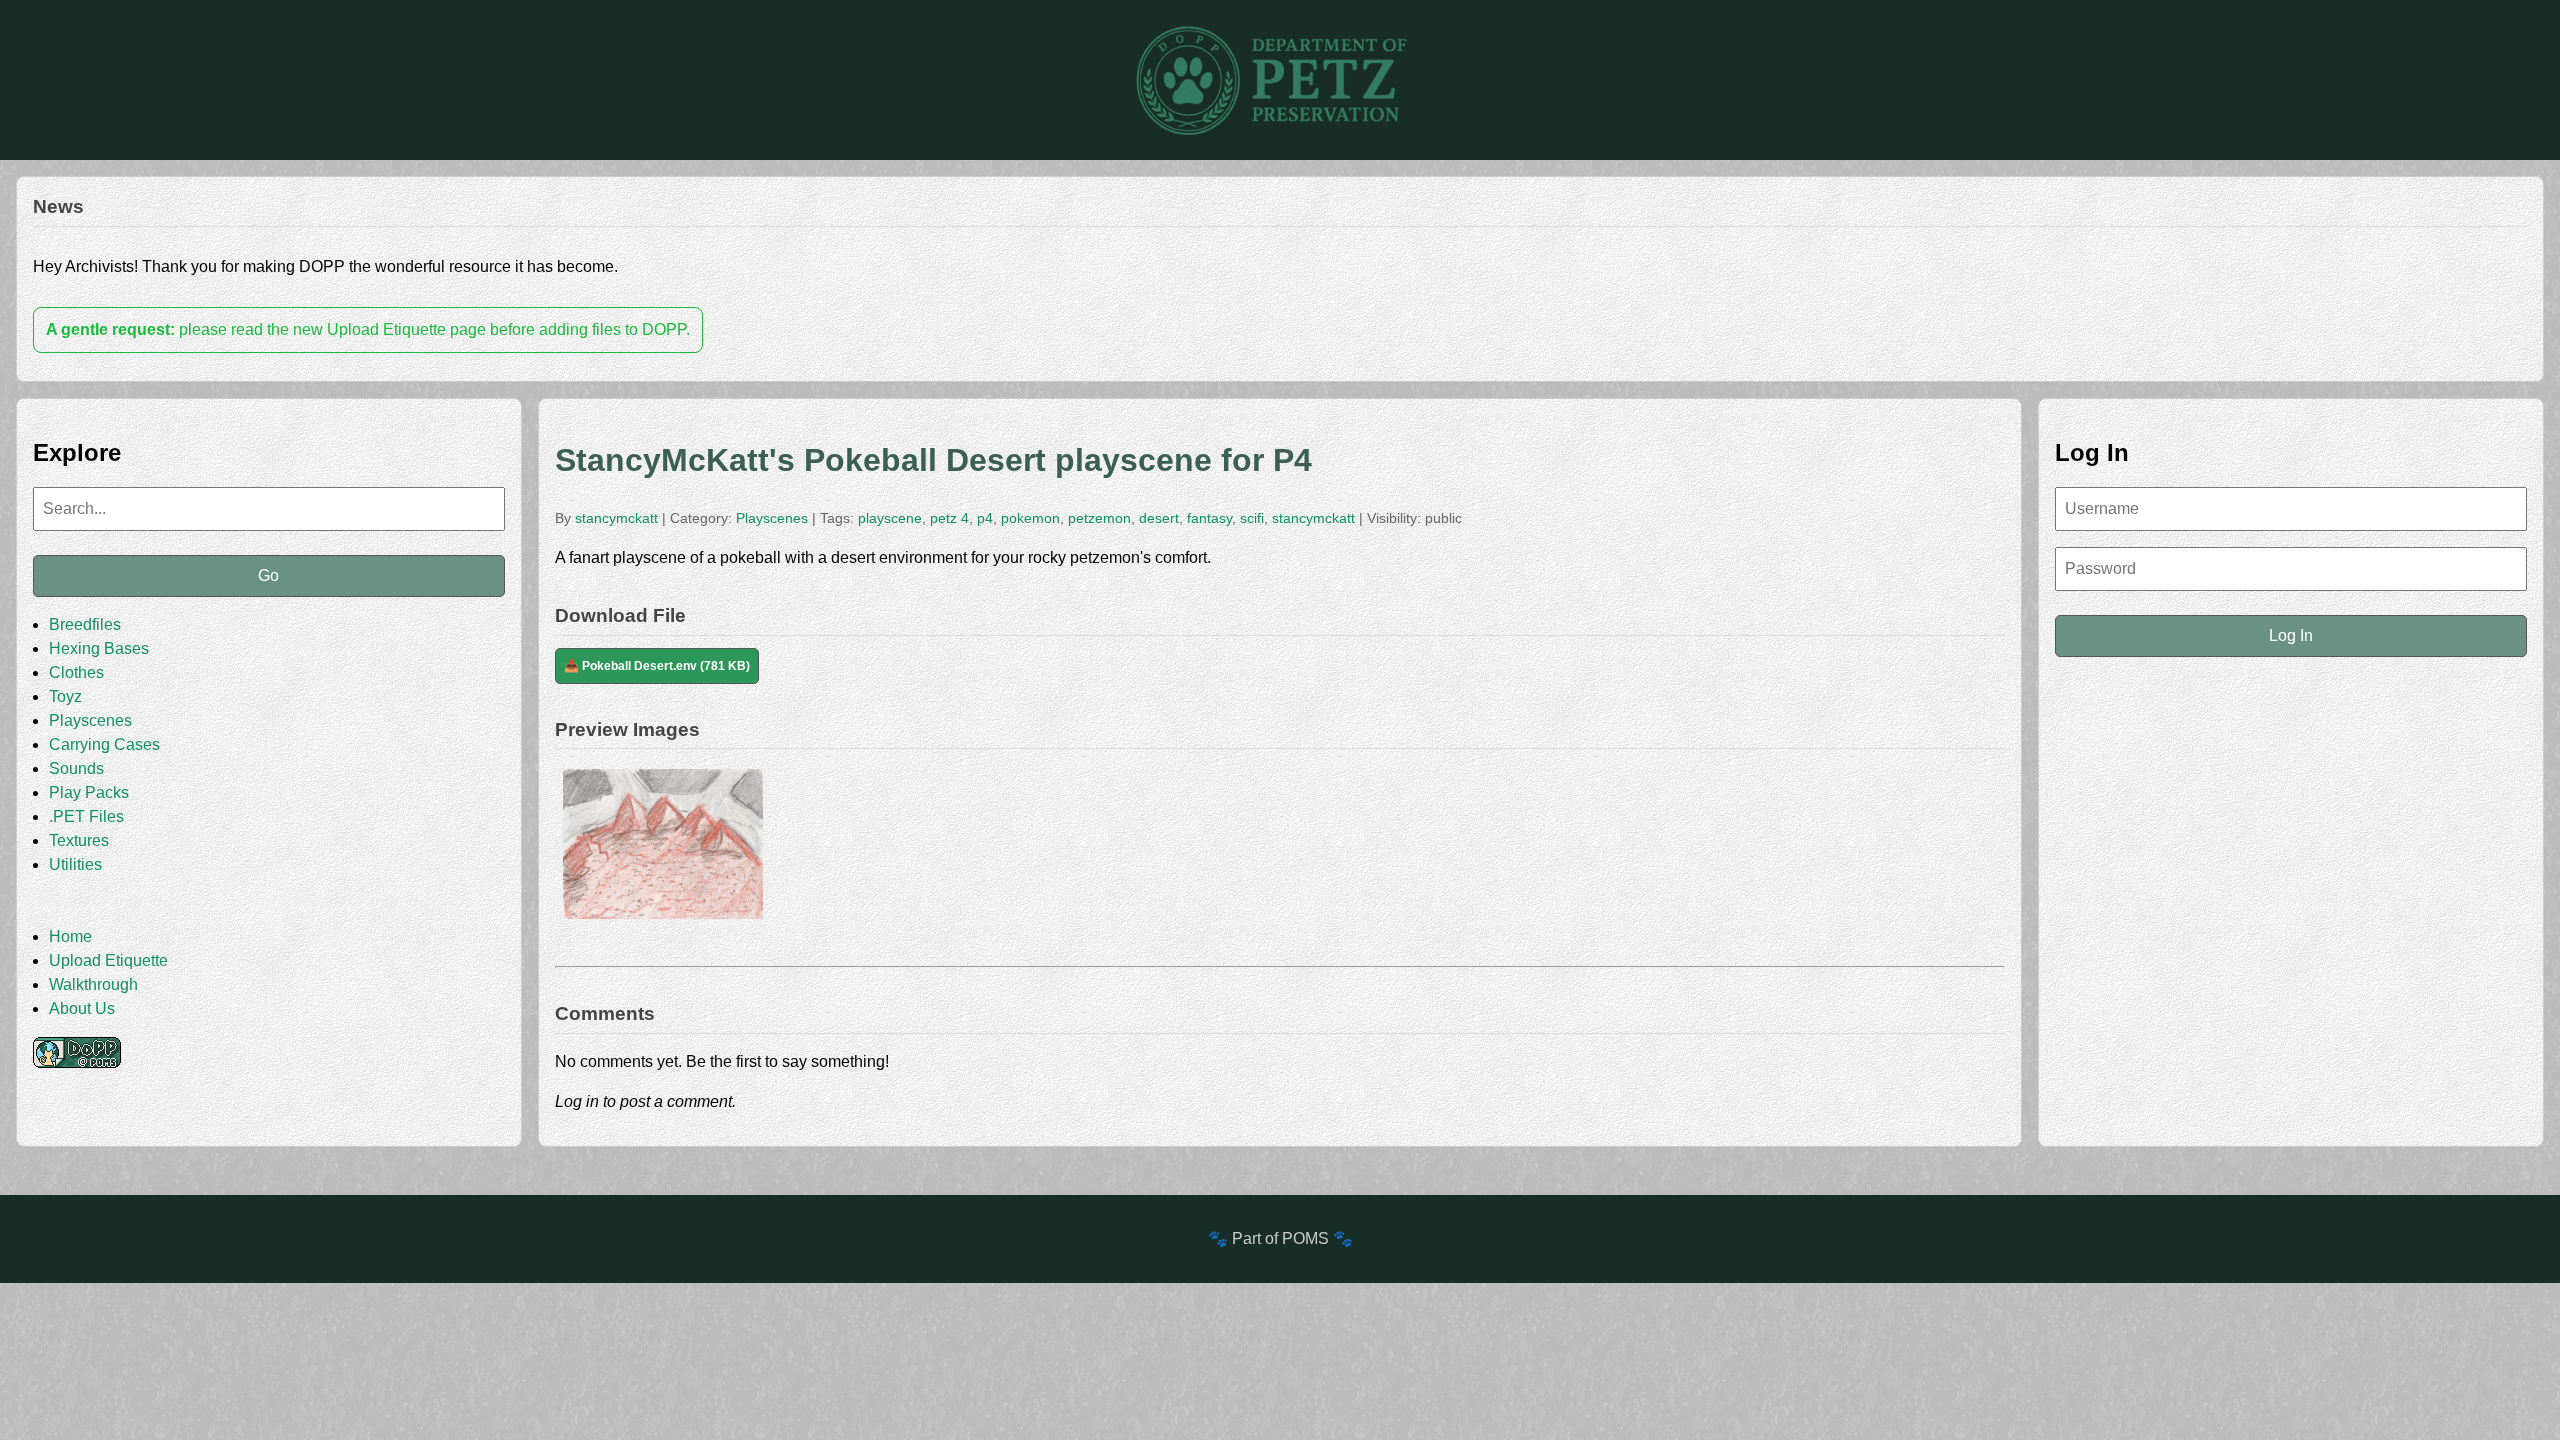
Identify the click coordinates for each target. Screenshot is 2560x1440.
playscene (890, 518)
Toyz (65, 696)
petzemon (1099, 518)
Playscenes (90, 720)
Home (70, 936)
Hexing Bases (99, 648)
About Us (82, 1008)
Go (268, 575)
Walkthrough (93, 984)
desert (1159, 518)
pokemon (1030, 518)
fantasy (1209, 518)
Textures (79, 840)
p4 (985, 518)
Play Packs (89, 792)
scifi (1252, 518)
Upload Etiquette (108, 960)
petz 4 (949, 518)
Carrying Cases (104, 744)
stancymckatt (616, 518)
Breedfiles (85, 624)
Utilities (75, 864)
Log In (2291, 635)
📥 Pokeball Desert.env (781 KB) (657, 666)
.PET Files (86, 816)
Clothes (76, 672)
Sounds (76, 768)
